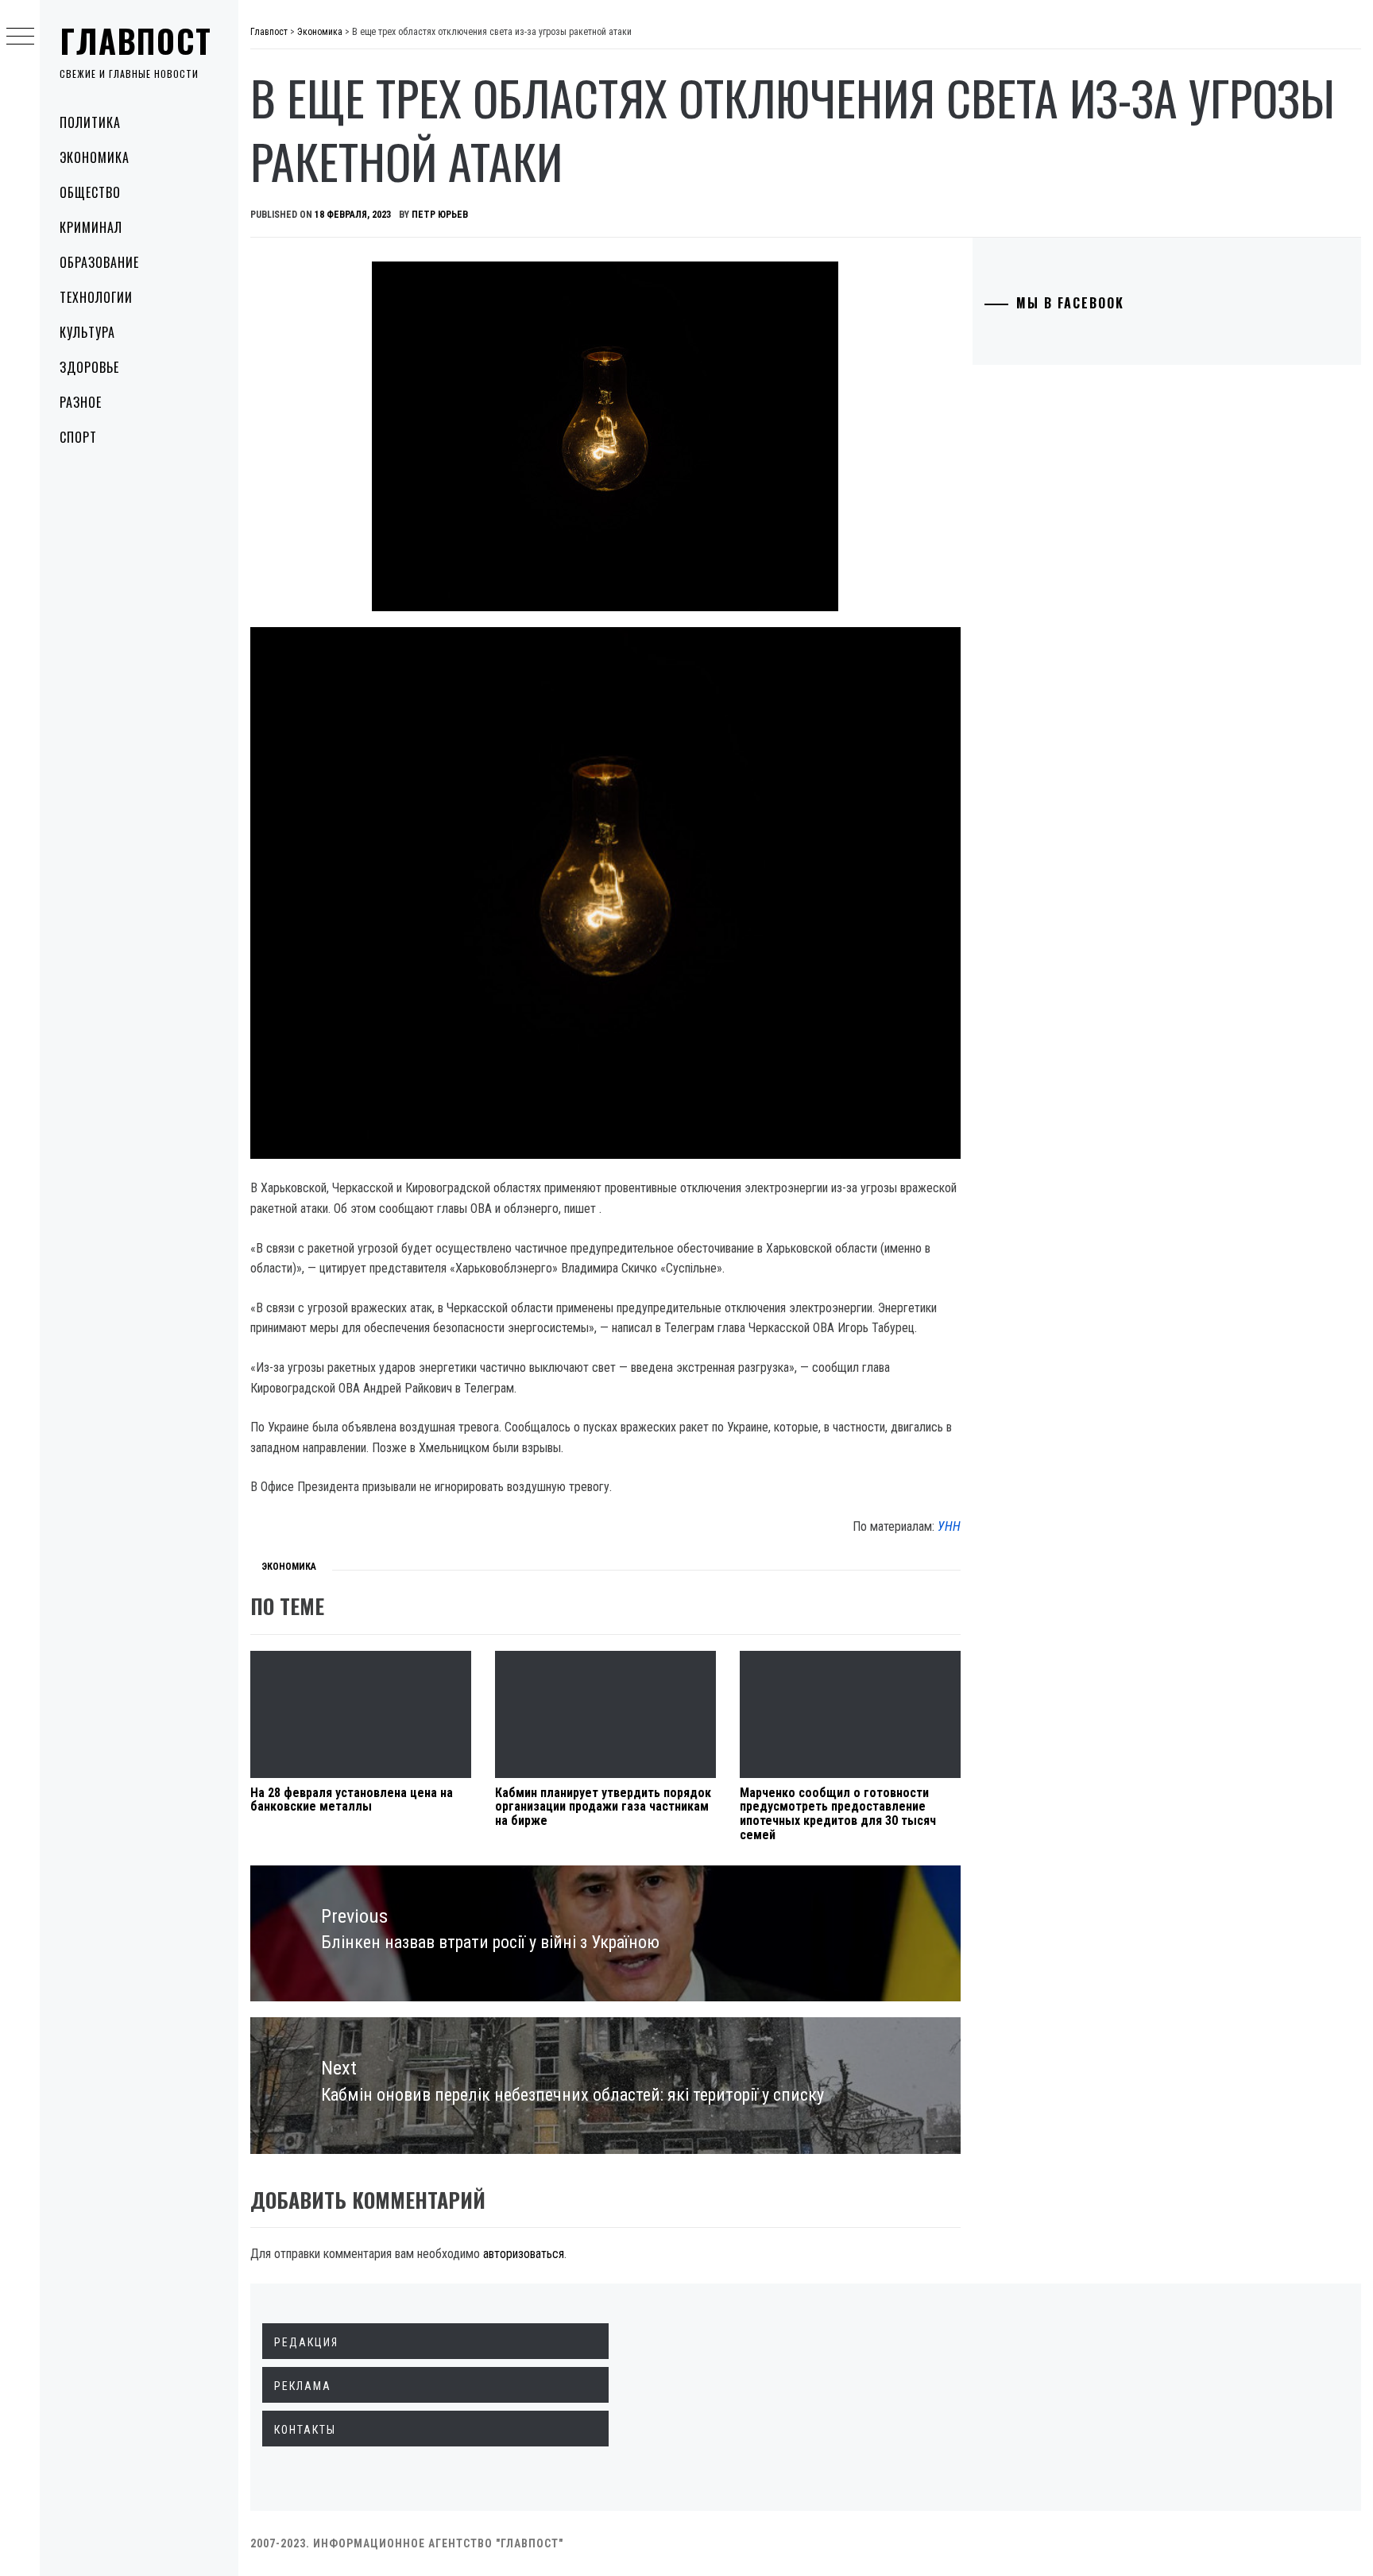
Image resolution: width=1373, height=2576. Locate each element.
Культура (87, 332)
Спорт (78, 437)
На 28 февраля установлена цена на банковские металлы (352, 1800)
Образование (99, 262)
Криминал (91, 227)
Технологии (96, 297)
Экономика (95, 157)
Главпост (136, 41)
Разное (81, 402)
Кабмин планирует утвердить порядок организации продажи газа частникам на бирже (603, 1807)
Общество (90, 192)
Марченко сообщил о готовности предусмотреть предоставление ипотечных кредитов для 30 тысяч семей (838, 1814)
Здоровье (89, 367)
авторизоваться (524, 2254)
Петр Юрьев (440, 215)
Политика (90, 122)
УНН (949, 1526)
